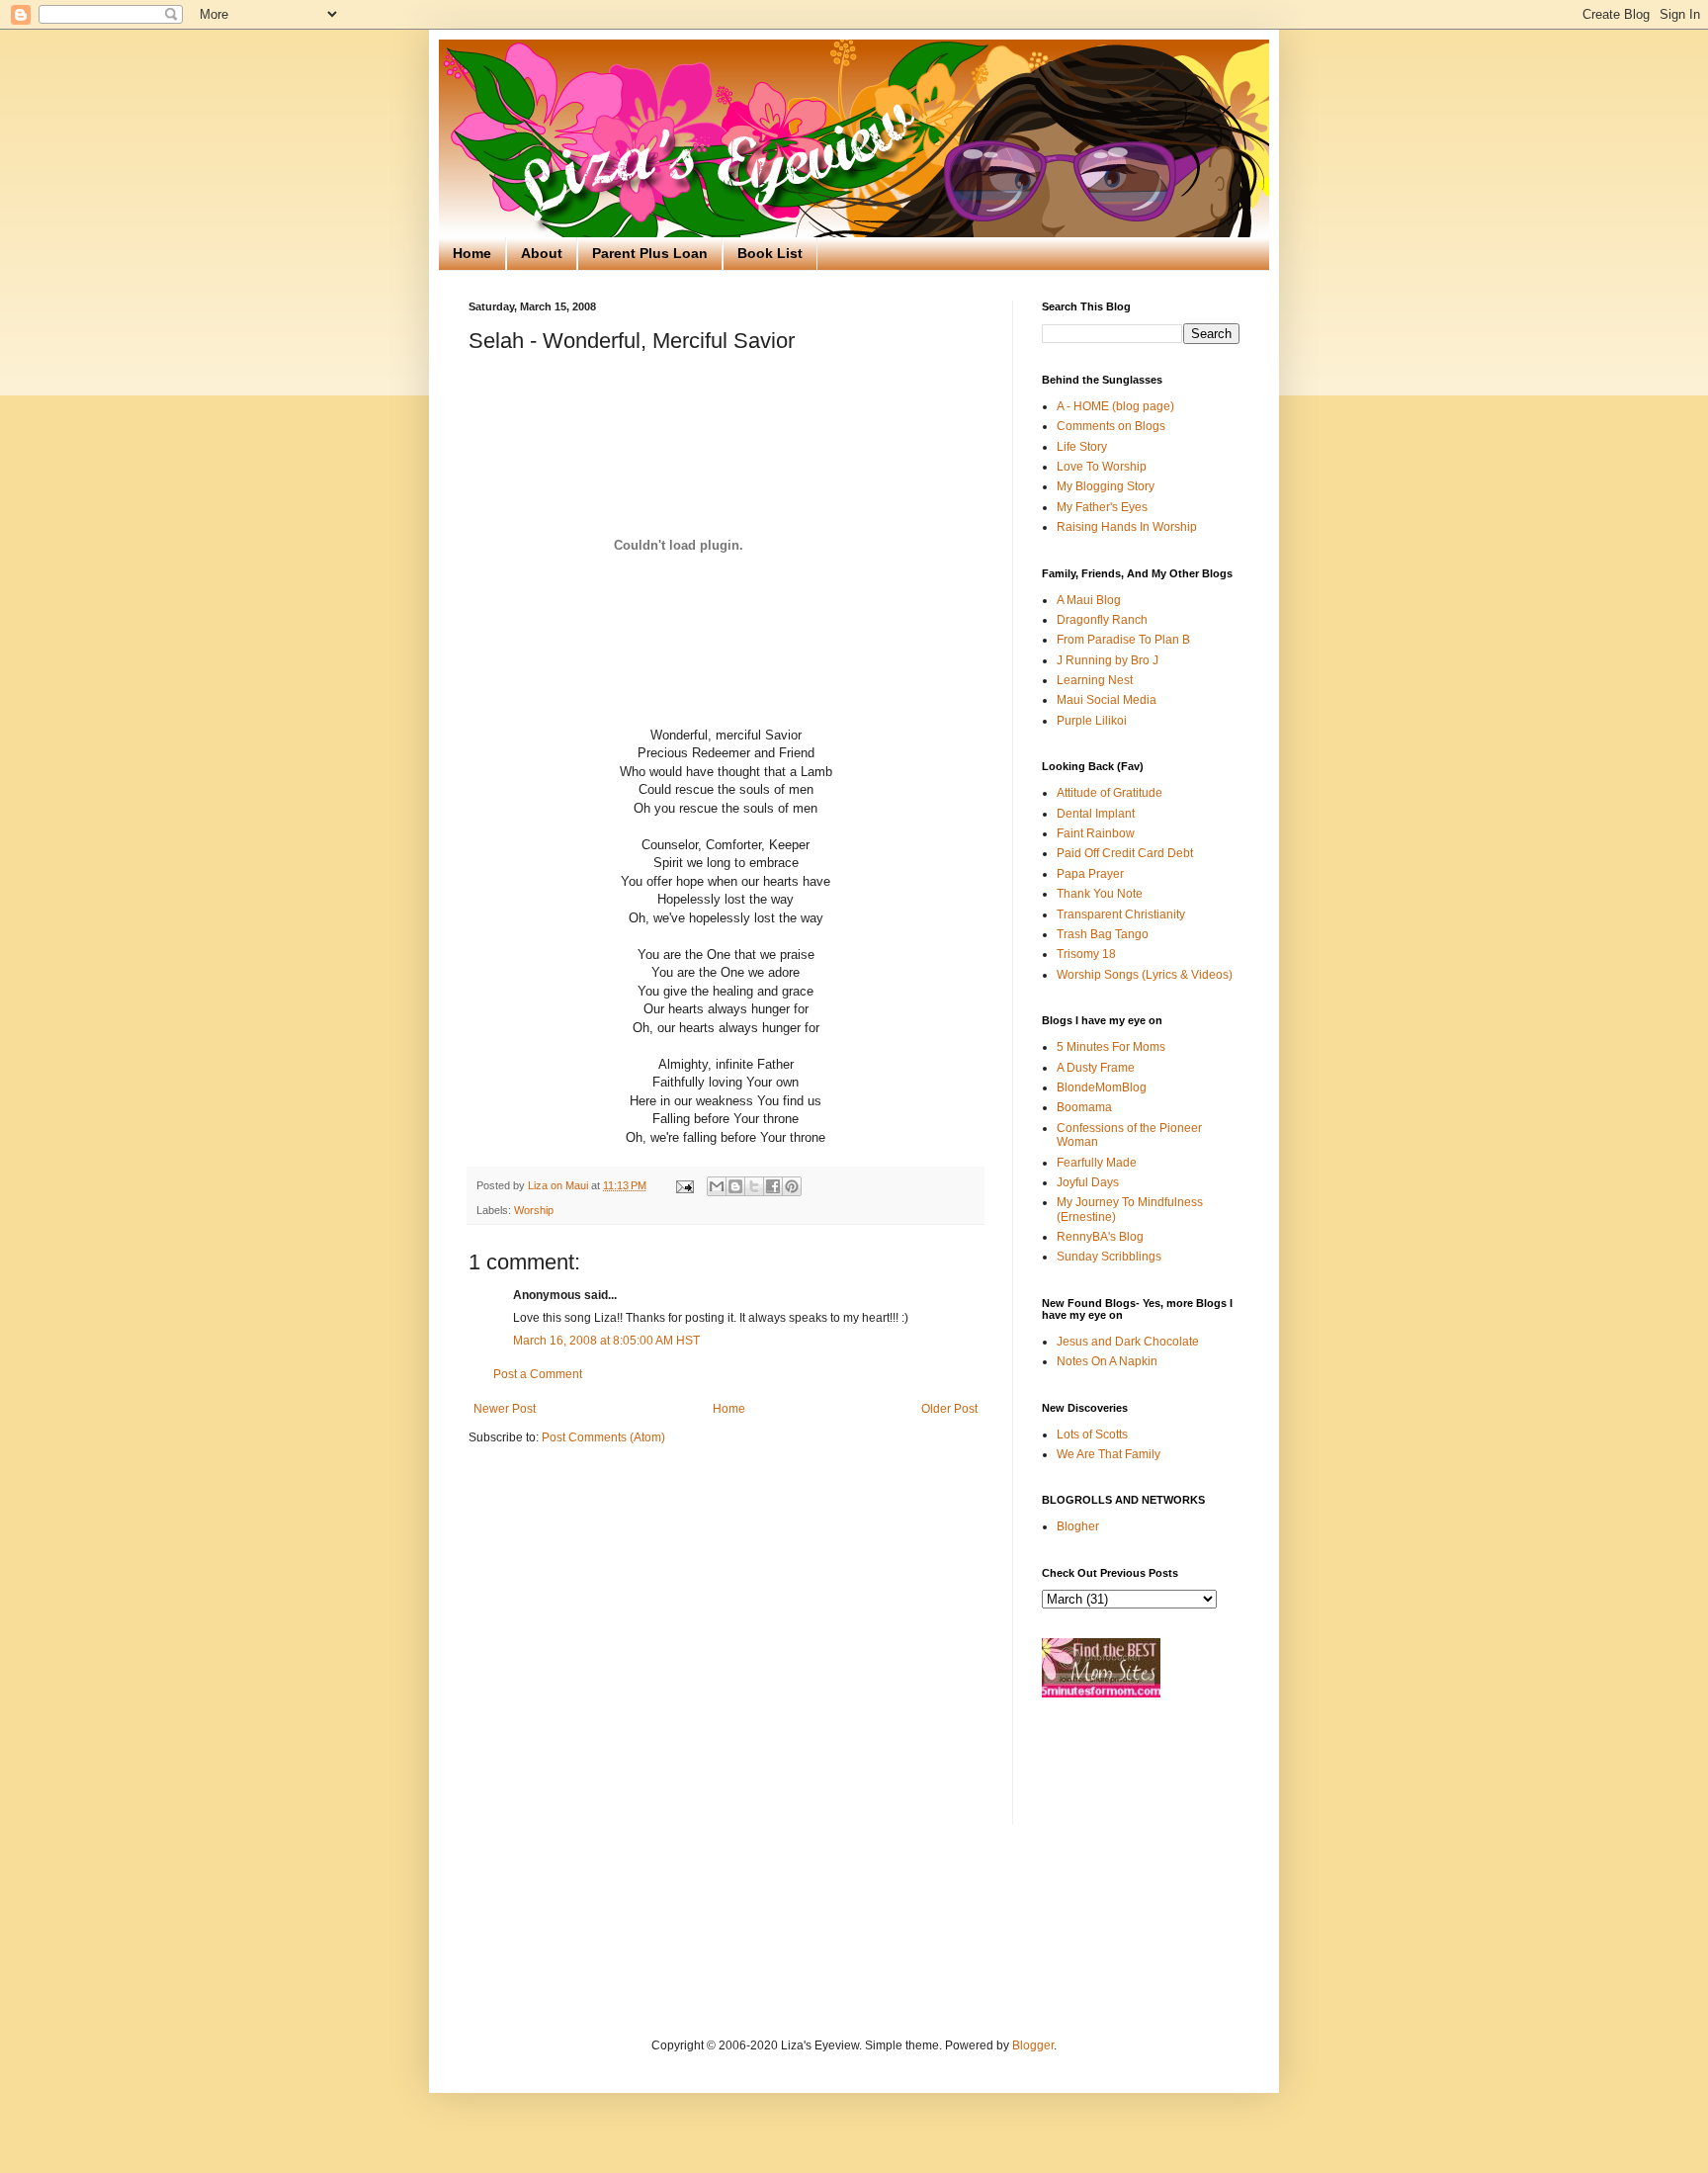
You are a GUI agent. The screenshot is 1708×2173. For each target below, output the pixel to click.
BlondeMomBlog (1102, 1087)
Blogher (1078, 1526)
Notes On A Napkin (1107, 1361)
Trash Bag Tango (1103, 934)
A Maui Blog (1089, 600)
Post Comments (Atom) (603, 1437)
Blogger (1033, 2045)
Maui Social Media (1107, 700)
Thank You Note (1100, 894)
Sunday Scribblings (1109, 1257)
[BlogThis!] (735, 1186)
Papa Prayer (1090, 874)
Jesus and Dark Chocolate (1128, 1342)
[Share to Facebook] (773, 1186)
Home (472, 253)
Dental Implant (1096, 814)
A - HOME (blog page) (1115, 406)
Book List (770, 253)
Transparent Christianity (1121, 914)
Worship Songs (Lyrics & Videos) (1145, 975)
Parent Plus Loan (650, 253)
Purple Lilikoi (1092, 721)
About (542, 253)
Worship (534, 1210)
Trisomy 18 (1086, 954)
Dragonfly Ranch (1102, 620)
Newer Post (505, 1409)
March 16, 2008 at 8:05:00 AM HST (606, 1341)
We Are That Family (1109, 1454)
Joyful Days (1088, 1182)
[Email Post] (684, 1185)
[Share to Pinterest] (792, 1186)
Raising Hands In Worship (1127, 527)
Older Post (949, 1409)
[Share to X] (754, 1186)
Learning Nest (1095, 680)
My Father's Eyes (1102, 507)
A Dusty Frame (1096, 1068)
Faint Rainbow (1096, 833)
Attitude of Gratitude (1110, 793)
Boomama (1084, 1107)
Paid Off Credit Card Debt (1125, 853)
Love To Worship (1102, 467)
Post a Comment (538, 1374)
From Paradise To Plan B (1123, 640)
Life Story (1082, 447)
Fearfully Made (1097, 1163)
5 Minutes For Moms (1111, 1047)
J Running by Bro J (1108, 660)
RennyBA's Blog (1100, 1237)
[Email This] (717, 1186)
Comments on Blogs (1111, 426)
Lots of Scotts (1092, 1434)
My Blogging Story (1106, 486)
